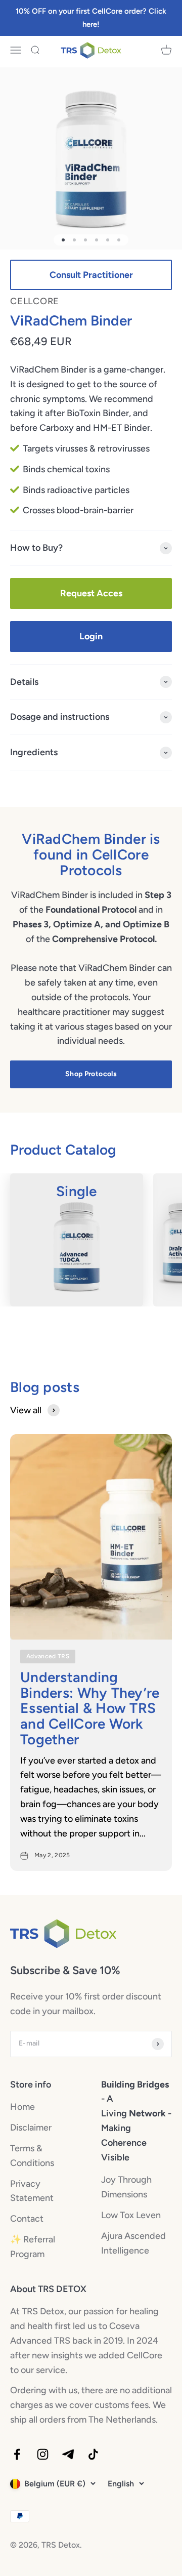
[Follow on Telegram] (68, 2454)
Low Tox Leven (131, 2215)
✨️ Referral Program (33, 2247)
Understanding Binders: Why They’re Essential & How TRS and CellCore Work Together (90, 1708)
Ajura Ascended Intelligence (133, 2243)
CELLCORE (35, 301)
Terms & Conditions (32, 2156)
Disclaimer (31, 2128)
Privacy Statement (32, 2191)
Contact (27, 2219)
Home (22, 2107)
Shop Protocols (91, 1074)
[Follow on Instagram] (43, 2454)
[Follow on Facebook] (17, 2454)
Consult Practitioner (91, 275)
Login (91, 636)
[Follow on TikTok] (93, 2454)
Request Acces (91, 593)
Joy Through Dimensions (126, 2187)
